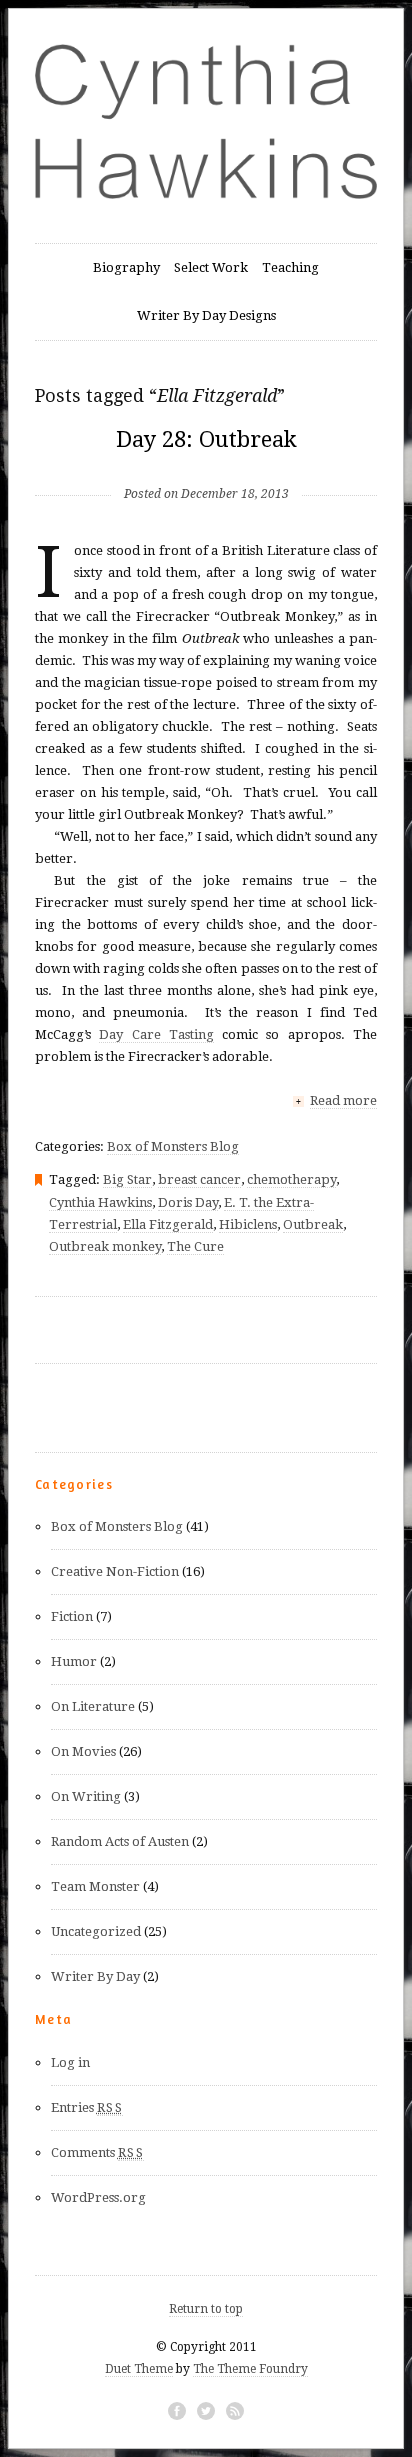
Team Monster (95, 1886)
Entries (87, 2107)
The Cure (195, 1246)
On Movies (83, 1751)
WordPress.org (98, 2197)
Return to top (206, 2309)
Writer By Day (95, 1976)
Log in (70, 2062)
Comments (97, 2152)
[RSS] (235, 2411)
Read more (343, 1100)
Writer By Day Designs (206, 315)
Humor (74, 1661)
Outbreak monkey (105, 1246)
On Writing (86, 1796)
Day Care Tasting (156, 1034)
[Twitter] (206, 2411)
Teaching (290, 267)
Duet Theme (139, 2369)
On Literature (93, 1706)
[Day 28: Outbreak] (206, 461)
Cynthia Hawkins (100, 1202)
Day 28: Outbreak (206, 439)
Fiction (72, 1616)
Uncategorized (96, 1931)
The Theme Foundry (250, 2369)
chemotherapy (291, 1179)
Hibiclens (248, 1224)
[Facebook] (177, 2411)
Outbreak (313, 1224)
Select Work (211, 267)
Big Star (127, 1179)
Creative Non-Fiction (115, 1571)
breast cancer (199, 1179)
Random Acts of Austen (120, 1841)
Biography (126, 267)
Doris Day (188, 1202)
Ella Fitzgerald (168, 1224)
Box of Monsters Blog (173, 1146)
